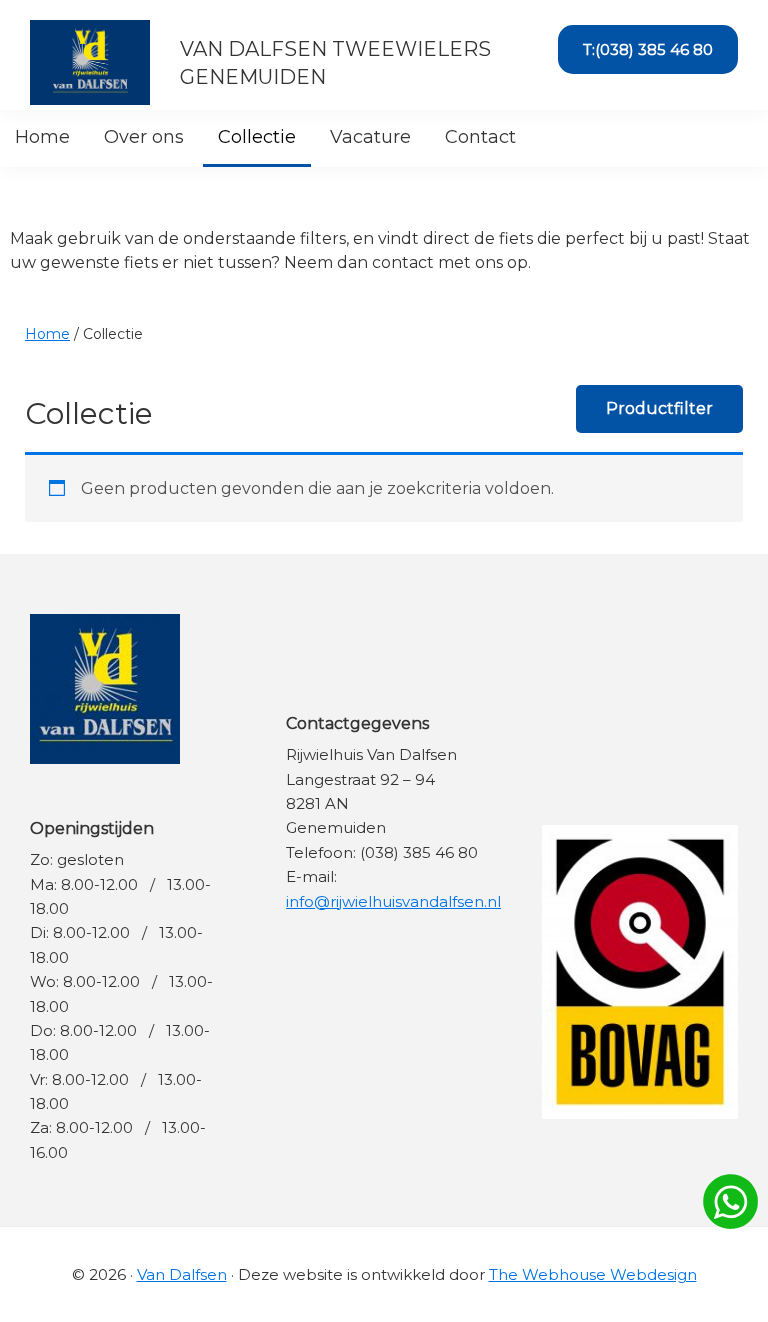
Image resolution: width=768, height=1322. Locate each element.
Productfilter (659, 408)
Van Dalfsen (182, 1274)
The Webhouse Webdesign (593, 1274)
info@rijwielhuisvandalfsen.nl (393, 901)
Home (47, 334)
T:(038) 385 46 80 (648, 49)
